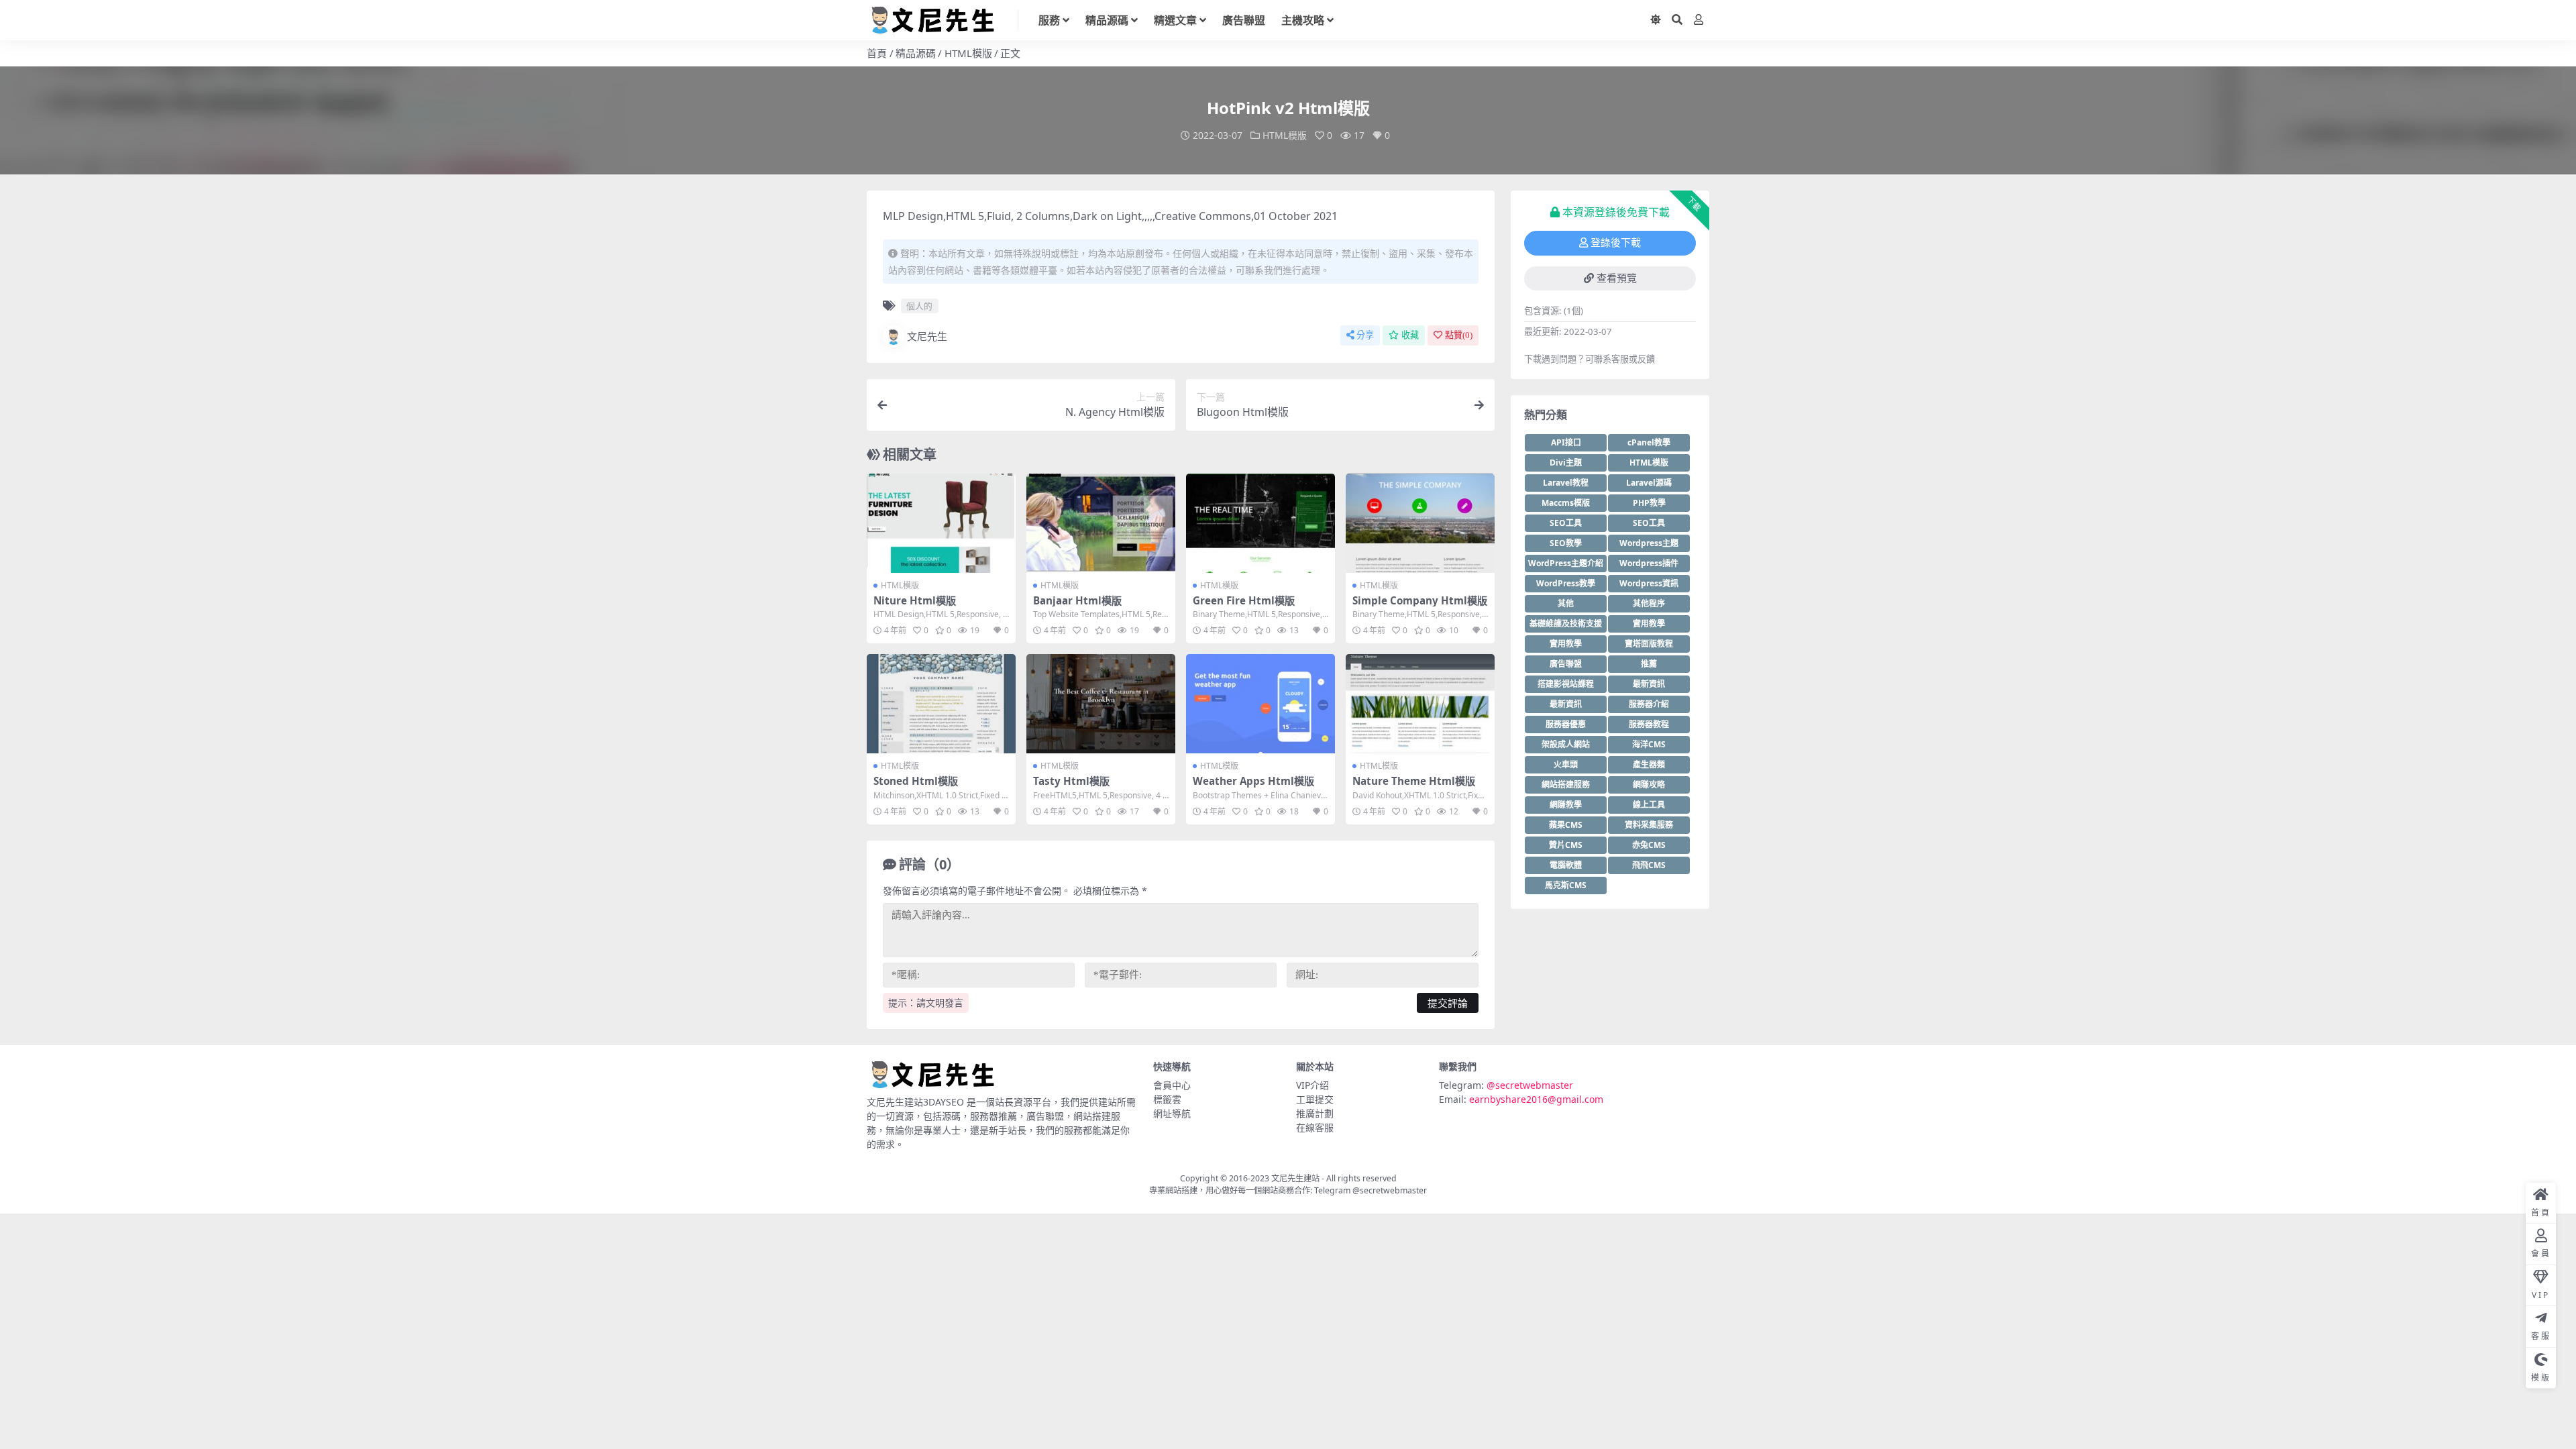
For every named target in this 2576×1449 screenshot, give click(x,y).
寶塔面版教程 (1649, 644)
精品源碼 (1107, 20)
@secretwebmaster (1530, 1085)
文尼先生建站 (1295, 1178)
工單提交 (1315, 1099)
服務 (1049, 20)
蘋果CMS (1566, 825)
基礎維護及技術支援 (1566, 624)
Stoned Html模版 (916, 781)
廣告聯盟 (1244, 20)
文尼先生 (927, 336)
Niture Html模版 (915, 600)
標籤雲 (1167, 1099)
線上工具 (1649, 805)
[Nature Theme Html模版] (1420, 704)
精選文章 (1175, 20)
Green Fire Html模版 (1244, 600)
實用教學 (1649, 624)
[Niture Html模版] (941, 523)
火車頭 (1566, 764)
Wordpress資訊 (1649, 583)
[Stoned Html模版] (941, 704)
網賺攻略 (1649, 785)
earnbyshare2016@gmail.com (1536, 1099)
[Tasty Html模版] (1101, 704)
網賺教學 (1566, 805)
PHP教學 (1649, 503)
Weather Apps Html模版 (1253, 781)
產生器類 (1649, 764)
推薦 (1649, 664)
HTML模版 (968, 53)
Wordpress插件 (1649, 563)
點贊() (1459, 335)
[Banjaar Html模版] (1101, 523)
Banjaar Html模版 (1077, 600)
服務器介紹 (1649, 704)
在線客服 (1315, 1127)
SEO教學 (1566, 543)
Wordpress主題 (1649, 543)
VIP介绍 (1312, 1085)
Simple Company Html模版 (1420, 600)
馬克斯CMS (1566, 885)
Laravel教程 (1566, 483)
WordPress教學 (1566, 583)
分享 (1365, 335)
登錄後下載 (1616, 243)
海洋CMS (1649, 744)
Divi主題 (1566, 463)
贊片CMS (1566, 845)
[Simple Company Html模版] (1420, 523)
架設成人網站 (1566, 744)
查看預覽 (1617, 278)
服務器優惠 (1566, 724)
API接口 (1566, 442)
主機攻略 (1303, 20)
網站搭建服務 (1566, 785)
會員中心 (1172, 1085)
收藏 (1410, 335)
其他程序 (1649, 603)
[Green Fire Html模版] (1260, 523)
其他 (1566, 603)
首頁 (877, 53)
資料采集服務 (1649, 825)
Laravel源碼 (1649, 483)
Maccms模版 (1566, 503)
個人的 (919, 306)
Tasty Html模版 (1071, 781)
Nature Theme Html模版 (1414, 781)
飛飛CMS (1649, 865)
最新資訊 (1649, 684)
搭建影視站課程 (1566, 684)
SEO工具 (1566, 523)
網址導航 (1172, 1113)
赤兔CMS (1649, 845)
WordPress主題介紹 (1566, 563)
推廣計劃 (1315, 1113)
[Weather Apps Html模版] (1260, 704)
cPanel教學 (1649, 442)
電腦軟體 (1566, 865)
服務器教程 (1649, 724)
